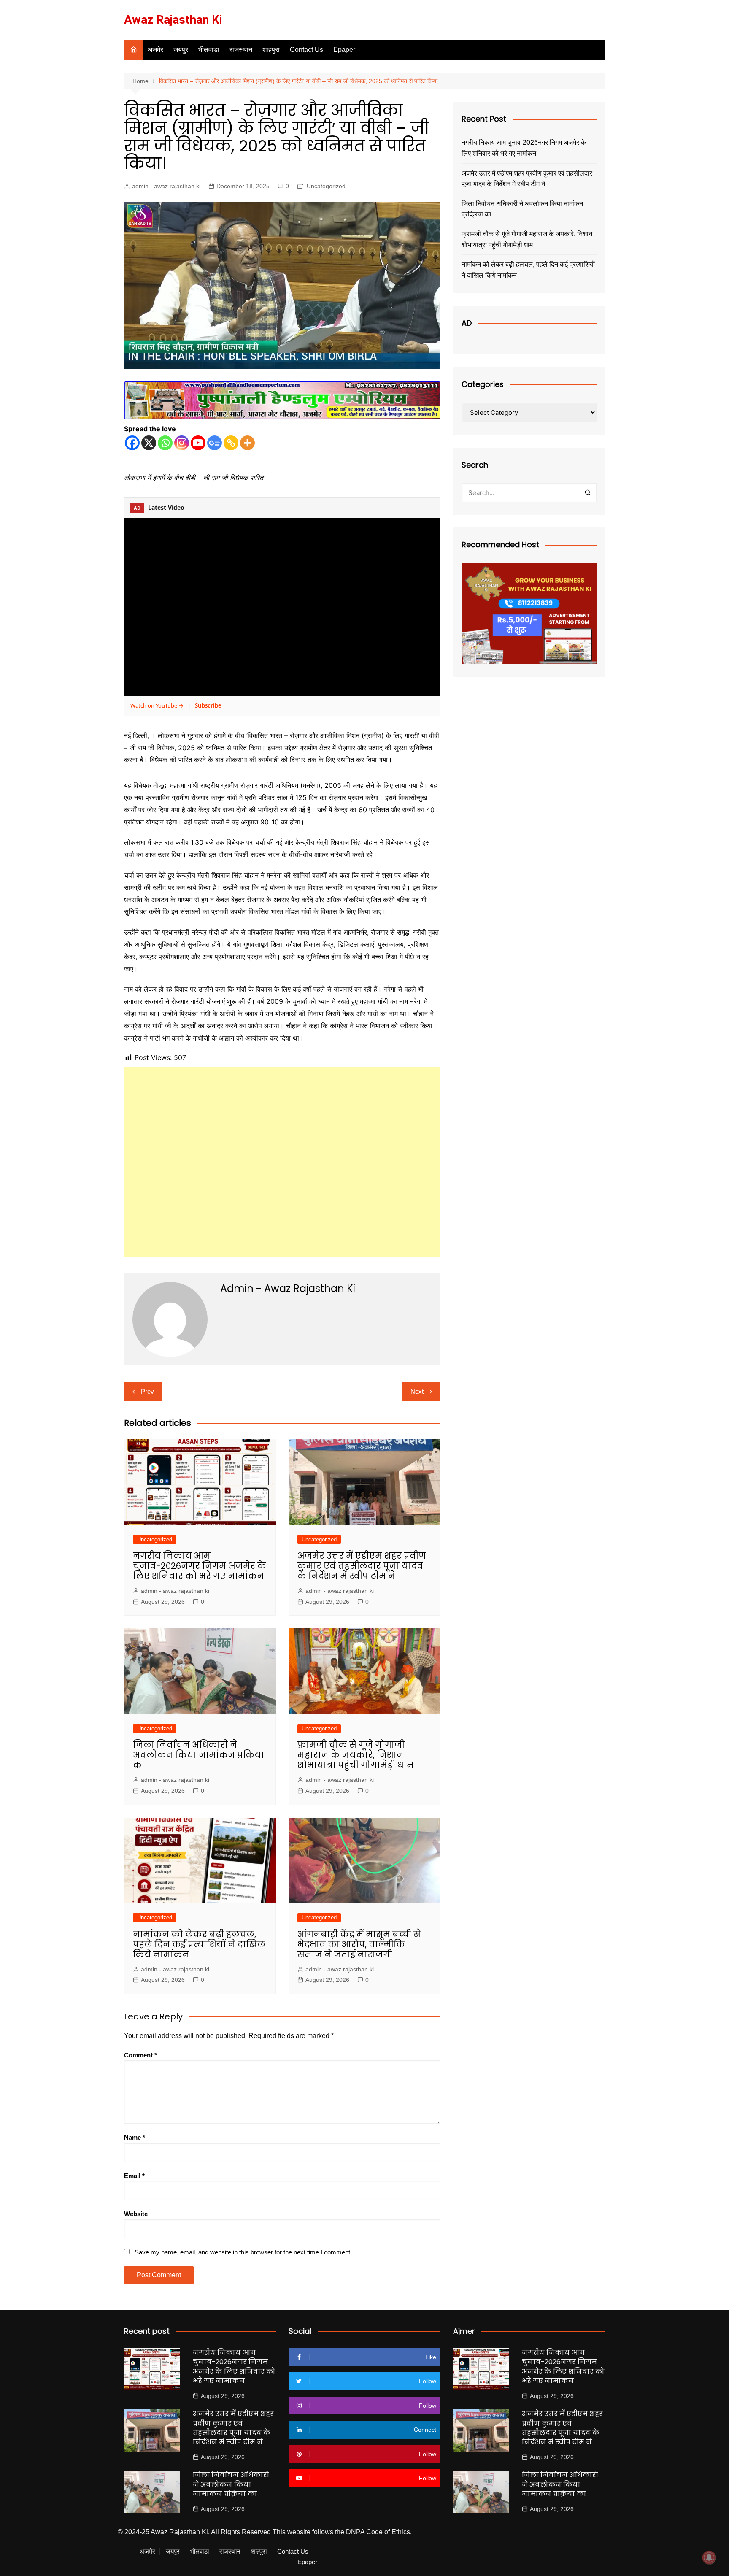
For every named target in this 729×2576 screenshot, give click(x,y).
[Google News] (215, 443)
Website (136, 2214)
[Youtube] (198, 443)
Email (134, 2176)
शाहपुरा (271, 50)
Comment (140, 2055)
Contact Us (306, 50)
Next (417, 1391)
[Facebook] (132, 443)
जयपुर (181, 50)
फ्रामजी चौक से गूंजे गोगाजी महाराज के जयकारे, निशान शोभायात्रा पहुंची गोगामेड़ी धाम (356, 1755)
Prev (147, 1391)
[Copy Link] (231, 443)
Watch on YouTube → (157, 705)
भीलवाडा (209, 50)
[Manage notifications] (709, 2557)
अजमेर (155, 50)
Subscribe (208, 705)
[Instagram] (182, 443)
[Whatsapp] (165, 443)
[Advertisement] (282, 1162)
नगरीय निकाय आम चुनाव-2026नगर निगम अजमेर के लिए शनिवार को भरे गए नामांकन (200, 1566)
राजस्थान (241, 50)
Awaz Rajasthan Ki (173, 20)
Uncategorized (326, 186)
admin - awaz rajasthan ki (166, 186)
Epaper (344, 50)
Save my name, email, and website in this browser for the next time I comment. (243, 2252)
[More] (247, 443)
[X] (149, 443)
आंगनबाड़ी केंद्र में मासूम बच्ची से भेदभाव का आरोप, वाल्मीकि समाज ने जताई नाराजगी (359, 1944)
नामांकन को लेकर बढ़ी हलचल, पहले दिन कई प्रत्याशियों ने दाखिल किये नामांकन (199, 1944)
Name (135, 2137)
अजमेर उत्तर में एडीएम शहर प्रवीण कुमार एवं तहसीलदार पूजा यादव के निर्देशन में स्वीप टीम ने (362, 1566)
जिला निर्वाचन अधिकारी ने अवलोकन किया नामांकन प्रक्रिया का (198, 1755)
